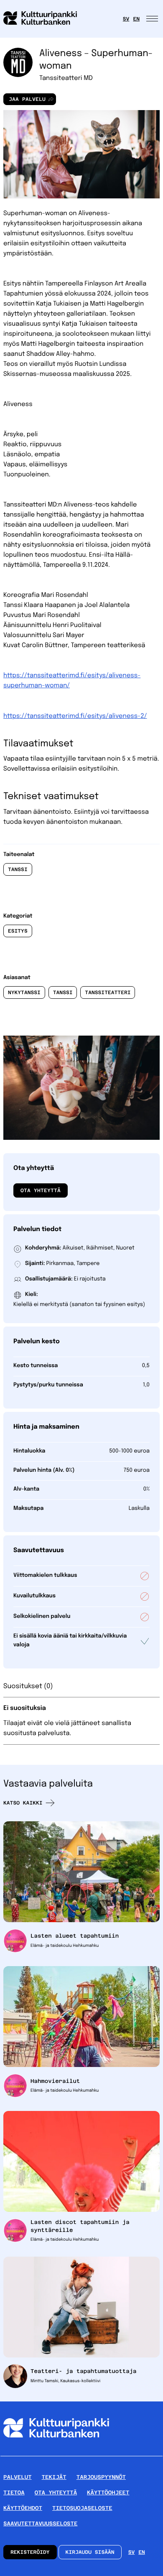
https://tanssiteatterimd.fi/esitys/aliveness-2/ (75, 716)
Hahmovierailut (55, 2081)
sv (126, 19)
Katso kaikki (23, 1803)
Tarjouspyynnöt (101, 2477)
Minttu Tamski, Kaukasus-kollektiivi (65, 2381)
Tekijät (54, 2477)
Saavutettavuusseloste (40, 2523)
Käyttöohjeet (108, 2492)
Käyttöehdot (23, 2508)
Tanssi (18, 869)
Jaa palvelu (24, 101)
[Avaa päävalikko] (153, 19)
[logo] (45, 19)
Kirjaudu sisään (90, 2552)
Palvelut (18, 2477)
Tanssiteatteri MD (66, 78)
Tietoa (14, 2492)
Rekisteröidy (30, 2552)
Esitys (18, 931)
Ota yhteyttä (41, 1190)
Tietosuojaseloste (82, 2508)
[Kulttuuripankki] (56, 2453)
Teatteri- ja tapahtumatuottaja (84, 2371)
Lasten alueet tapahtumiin (75, 1936)
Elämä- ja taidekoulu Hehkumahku (65, 1946)
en (136, 19)
